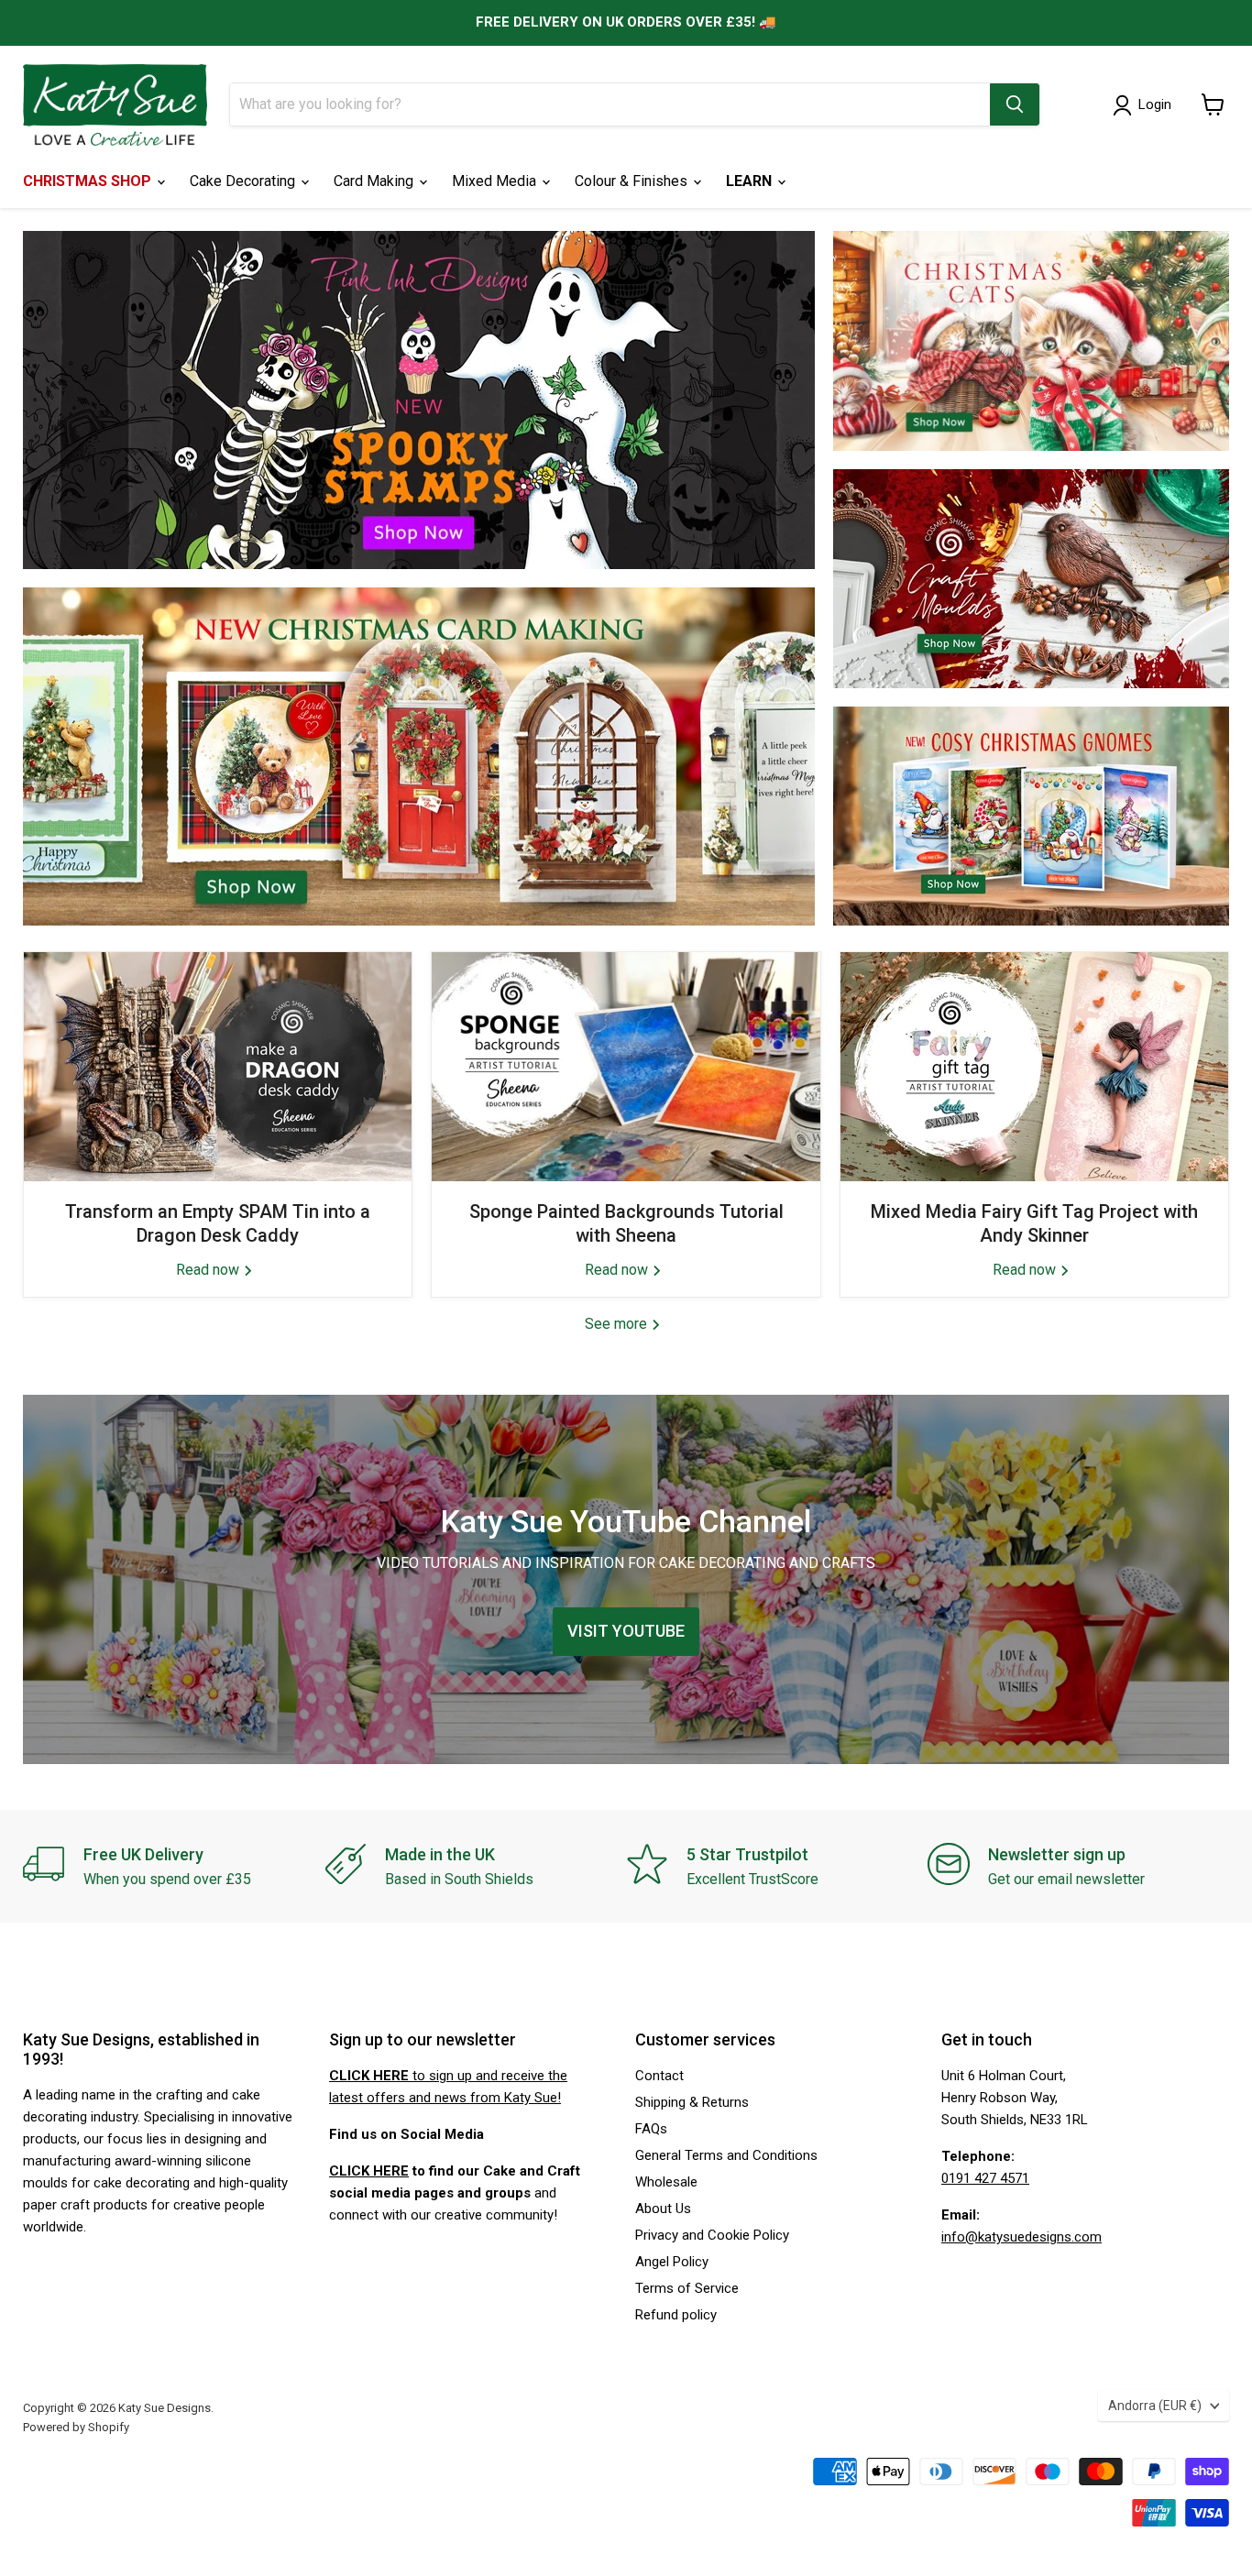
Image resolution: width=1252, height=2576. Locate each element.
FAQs (651, 2129)
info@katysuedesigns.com (1021, 2237)
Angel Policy (672, 2262)
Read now (209, 1270)
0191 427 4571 (985, 2178)
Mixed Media (496, 181)
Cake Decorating (244, 181)
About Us (663, 2209)
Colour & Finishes (633, 181)
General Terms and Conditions (726, 2155)
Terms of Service (687, 2288)
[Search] (1015, 104)
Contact (659, 2076)
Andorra (1155, 2406)
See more (618, 1324)
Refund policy (676, 2315)
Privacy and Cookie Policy (712, 2235)
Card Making (375, 181)
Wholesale (666, 2182)
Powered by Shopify (76, 2427)
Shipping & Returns (692, 2102)
